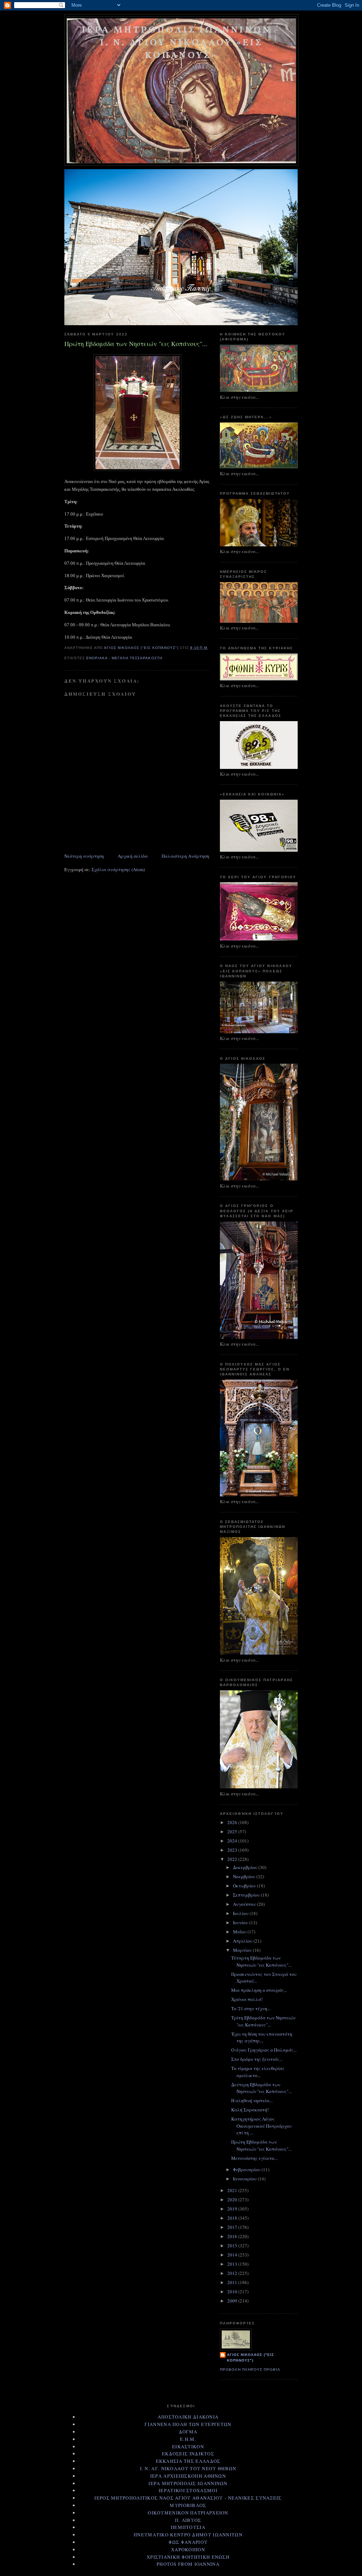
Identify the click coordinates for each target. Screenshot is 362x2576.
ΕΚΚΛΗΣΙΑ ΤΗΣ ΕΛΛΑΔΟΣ (188, 2461)
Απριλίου (243, 1941)
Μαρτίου (243, 1950)
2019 (233, 2209)
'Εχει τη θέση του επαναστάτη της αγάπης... (262, 2037)
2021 (233, 2190)
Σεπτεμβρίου (247, 1895)
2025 (233, 1832)
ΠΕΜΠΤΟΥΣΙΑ (188, 2527)
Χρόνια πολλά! (247, 1999)
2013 (233, 2264)
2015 (233, 2246)
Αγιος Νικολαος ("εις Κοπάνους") (250, 2357)
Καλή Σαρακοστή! (250, 2110)
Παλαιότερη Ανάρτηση (185, 856)
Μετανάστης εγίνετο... (254, 2158)
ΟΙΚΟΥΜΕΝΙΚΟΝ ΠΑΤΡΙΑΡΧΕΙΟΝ (188, 2513)
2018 (233, 2218)
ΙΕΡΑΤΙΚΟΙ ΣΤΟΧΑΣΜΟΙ (188, 2490)
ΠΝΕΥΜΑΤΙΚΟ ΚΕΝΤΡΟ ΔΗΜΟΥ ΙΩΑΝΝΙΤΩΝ (188, 2535)
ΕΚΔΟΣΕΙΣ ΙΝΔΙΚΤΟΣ (188, 2454)
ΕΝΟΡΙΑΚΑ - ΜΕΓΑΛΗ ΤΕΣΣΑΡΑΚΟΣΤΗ (124, 658)
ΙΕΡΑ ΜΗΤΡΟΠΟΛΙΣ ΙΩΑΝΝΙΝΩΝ (188, 2483)
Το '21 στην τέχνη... (251, 2008)
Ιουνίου (241, 1922)
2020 (233, 2200)
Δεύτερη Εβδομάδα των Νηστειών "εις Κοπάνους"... (261, 2088)
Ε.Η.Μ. (188, 2439)
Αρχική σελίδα (133, 856)
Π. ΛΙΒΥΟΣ (188, 2520)
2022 (233, 1859)
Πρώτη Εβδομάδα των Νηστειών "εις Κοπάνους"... (261, 2145)
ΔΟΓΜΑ (188, 2432)
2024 (233, 1841)
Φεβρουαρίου (247, 2169)
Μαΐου (240, 1932)
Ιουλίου (241, 1913)
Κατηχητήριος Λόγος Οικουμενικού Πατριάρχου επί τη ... (261, 2126)
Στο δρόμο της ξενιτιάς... (257, 2059)
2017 (233, 2227)
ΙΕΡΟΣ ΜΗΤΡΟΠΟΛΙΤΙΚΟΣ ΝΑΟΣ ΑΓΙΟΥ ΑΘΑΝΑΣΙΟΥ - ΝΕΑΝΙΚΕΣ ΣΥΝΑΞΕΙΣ (188, 2498)
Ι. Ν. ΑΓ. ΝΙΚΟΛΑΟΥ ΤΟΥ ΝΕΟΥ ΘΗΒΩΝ (188, 2468)
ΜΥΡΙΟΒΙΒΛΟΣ (188, 2505)
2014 (233, 2255)
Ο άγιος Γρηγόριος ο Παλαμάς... (264, 2050)
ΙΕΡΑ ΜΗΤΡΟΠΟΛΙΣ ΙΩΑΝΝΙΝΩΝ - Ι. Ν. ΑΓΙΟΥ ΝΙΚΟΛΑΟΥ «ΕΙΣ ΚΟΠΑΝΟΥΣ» (181, 43)
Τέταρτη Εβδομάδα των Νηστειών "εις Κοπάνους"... (261, 1961)
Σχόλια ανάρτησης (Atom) (118, 869)
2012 (233, 2273)
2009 (233, 2301)
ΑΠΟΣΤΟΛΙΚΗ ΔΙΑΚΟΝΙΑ (188, 2417)
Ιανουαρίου (245, 2179)
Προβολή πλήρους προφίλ (250, 2370)
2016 (233, 2236)
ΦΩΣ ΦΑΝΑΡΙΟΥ (188, 2542)
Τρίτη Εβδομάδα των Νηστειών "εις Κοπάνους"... (263, 2021)
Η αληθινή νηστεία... (252, 2100)
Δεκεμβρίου (246, 1867)
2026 (233, 1822)
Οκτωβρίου (245, 1886)
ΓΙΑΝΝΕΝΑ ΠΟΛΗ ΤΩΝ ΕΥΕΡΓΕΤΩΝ (188, 2424)
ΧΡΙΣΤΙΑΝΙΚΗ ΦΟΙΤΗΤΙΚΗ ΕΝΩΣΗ (188, 2557)
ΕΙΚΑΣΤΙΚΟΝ (188, 2446)
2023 (233, 1850)
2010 (233, 2292)
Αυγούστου (245, 1904)
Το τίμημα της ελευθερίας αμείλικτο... (258, 2072)
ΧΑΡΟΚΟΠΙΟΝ (188, 2549)
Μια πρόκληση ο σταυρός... (259, 1990)
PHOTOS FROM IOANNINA (188, 2564)
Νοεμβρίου (245, 1876)
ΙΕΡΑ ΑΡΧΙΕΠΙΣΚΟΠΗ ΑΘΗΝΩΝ (188, 2476)
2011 (233, 2282)
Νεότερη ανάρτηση (84, 856)
